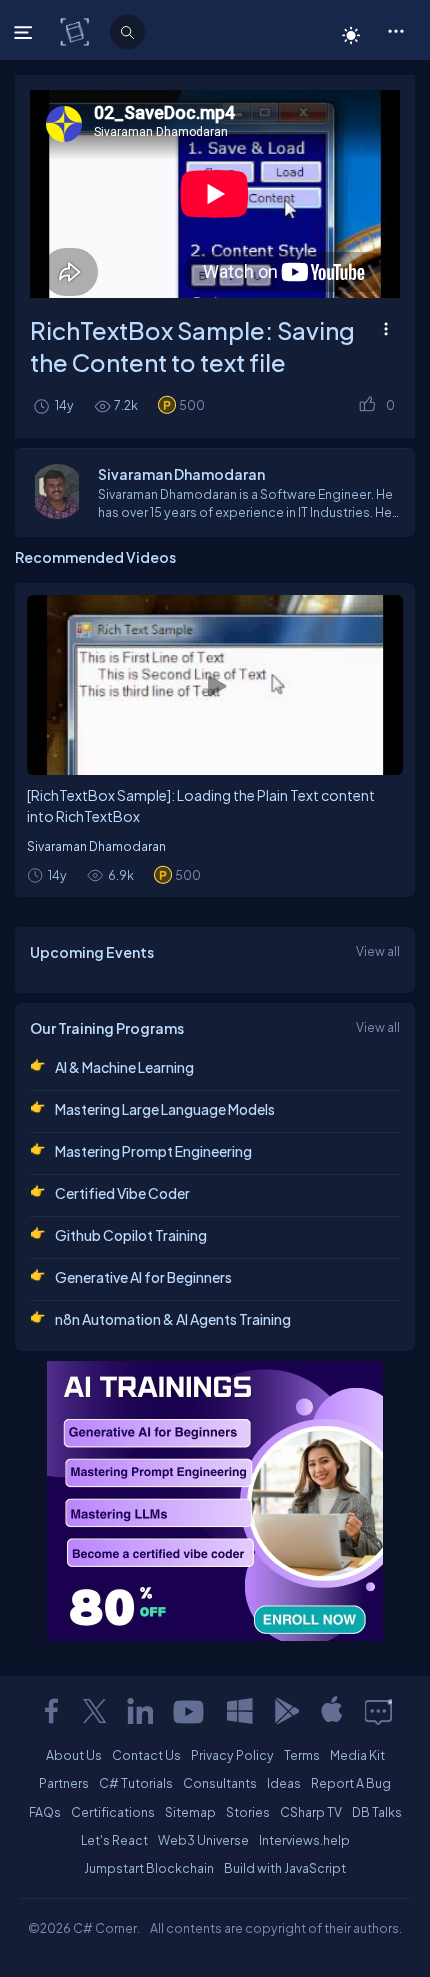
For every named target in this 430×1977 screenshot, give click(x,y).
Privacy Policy (232, 1755)
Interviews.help (304, 1840)
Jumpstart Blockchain (149, 1868)
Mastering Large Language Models (165, 1109)
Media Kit (357, 1755)
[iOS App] (332, 1711)
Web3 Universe (203, 1840)
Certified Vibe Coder (122, 1193)
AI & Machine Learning (124, 1067)
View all (378, 951)
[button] (395, 30)
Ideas (284, 1783)
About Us (74, 1755)
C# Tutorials (136, 1783)
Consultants (220, 1783)
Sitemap (190, 1812)
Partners (64, 1783)
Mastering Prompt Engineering (153, 1151)
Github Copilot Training (131, 1235)
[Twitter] (95, 1711)
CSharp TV (311, 1812)
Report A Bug (351, 1783)
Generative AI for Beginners (143, 1277)
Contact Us (146, 1755)
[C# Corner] (76, 31)
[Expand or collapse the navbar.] (25, 32)
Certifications (113, 1812)
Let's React (114, 1840)
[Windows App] (240, 1711)
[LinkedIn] (140, 1711)
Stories (248, 1812)
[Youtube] (190, 1711)
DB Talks (377, 1812)
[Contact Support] (378, 1711)
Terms (302, 1755)
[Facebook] (51, 1711)
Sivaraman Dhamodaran (96, 846)
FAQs (45, 1812)
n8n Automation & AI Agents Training (173, 1319)
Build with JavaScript (285, 1868)
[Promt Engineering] (215, 1501)
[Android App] (286, 1711)
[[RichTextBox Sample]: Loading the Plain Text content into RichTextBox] (215, 685)
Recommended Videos (95, 557)
